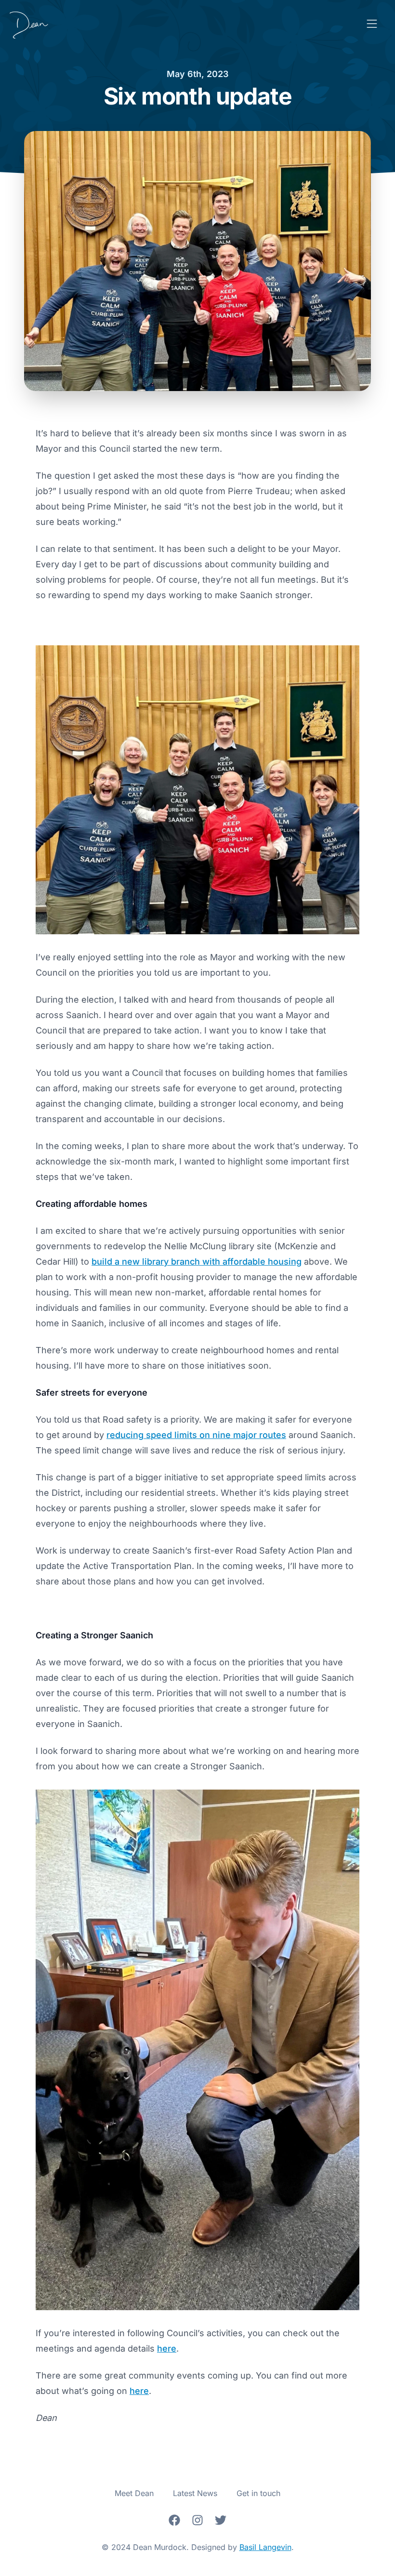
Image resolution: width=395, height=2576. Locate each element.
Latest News (195, 2493)
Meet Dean (134, 2493)
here (167, 2348)
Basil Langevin (265, 2547)
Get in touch (258, 2493)
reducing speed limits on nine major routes (196, 1435)
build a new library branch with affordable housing (197, 1262)
